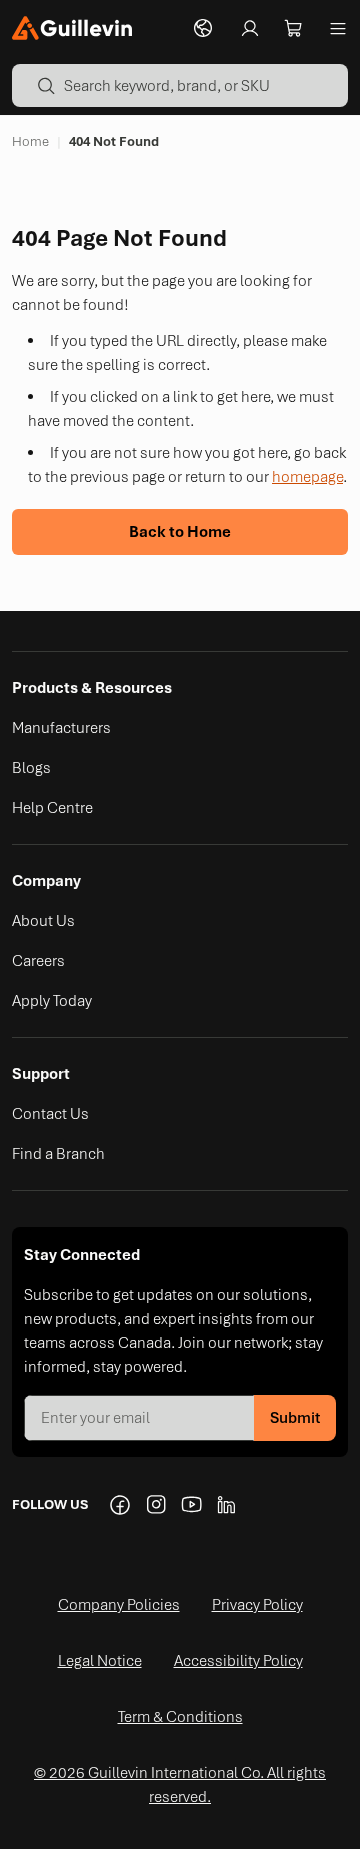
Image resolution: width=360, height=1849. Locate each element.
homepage (307, 477)
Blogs (31, 768)
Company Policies (119, 1605)
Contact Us (50, 1114)
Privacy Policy (257, 1605)
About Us (43, 921)
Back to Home (180, 532)
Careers (38, 961)
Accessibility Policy (238, 1661)
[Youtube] (192, 1505)
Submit (295, 1418)
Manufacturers (61, 728)
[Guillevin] (72, 28)
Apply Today (52, 1001)
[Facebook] (120, 1505)
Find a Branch (58, 1154)
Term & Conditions (180, 1717)
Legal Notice (100, 1661)
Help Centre (52, 808)
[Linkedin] (228, 1505)
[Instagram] (156, 1505)
